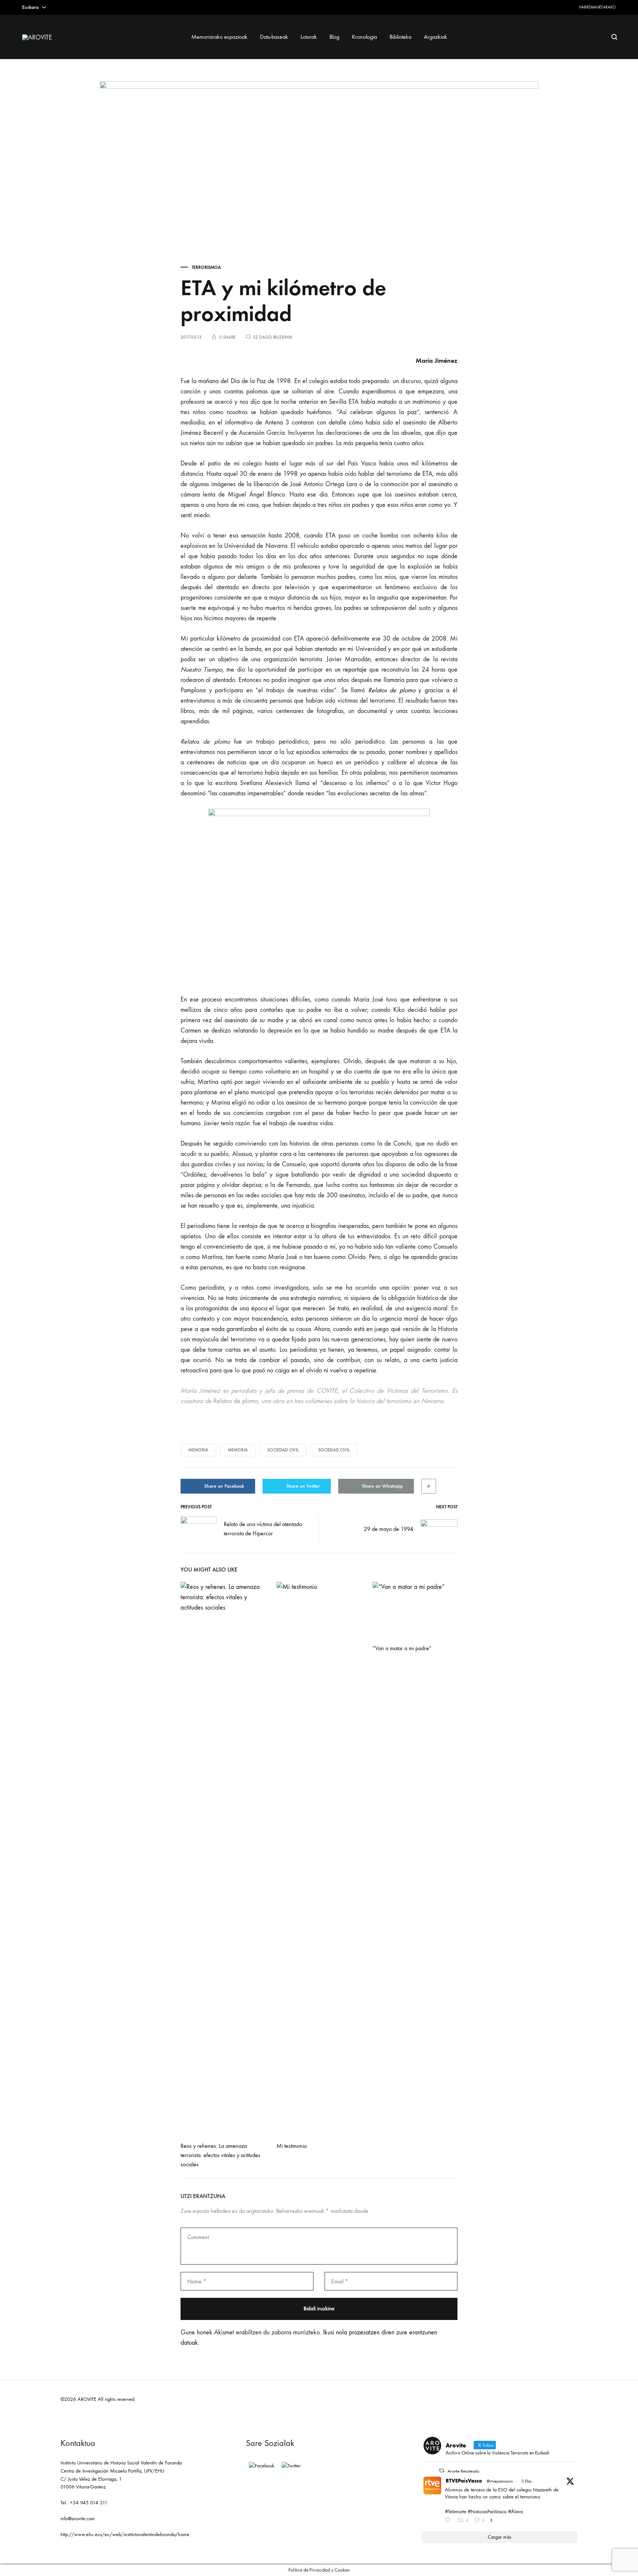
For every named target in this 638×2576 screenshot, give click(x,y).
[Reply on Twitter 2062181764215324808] (449, 2521)
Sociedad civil (283, 1450)
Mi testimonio (292, 2146)
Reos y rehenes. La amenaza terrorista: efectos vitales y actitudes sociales (220, 2155)
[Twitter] (291, 2466)
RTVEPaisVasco (464, 2481)
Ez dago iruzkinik (273, 337)
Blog (334, 37)
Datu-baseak (274, 37)
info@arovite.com (78, 2519)
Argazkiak (435, 37)
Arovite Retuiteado (463, 2471)
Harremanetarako (597, 7)
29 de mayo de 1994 (388, 1529)
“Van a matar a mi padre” (402, 1648)
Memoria (198, 1450)
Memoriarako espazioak (219, 37)
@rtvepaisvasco (500, 2481)
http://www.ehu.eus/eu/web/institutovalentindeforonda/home (125, 2534)
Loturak (309, 37)
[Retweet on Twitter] (442, 2471)
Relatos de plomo (392, 690)
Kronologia (364, 37)
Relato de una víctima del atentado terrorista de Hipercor (263, 1529)
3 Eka (526, 2481)
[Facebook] (262, 2466)
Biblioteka (400, 37)
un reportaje (351, 670)
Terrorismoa (206, 267)
